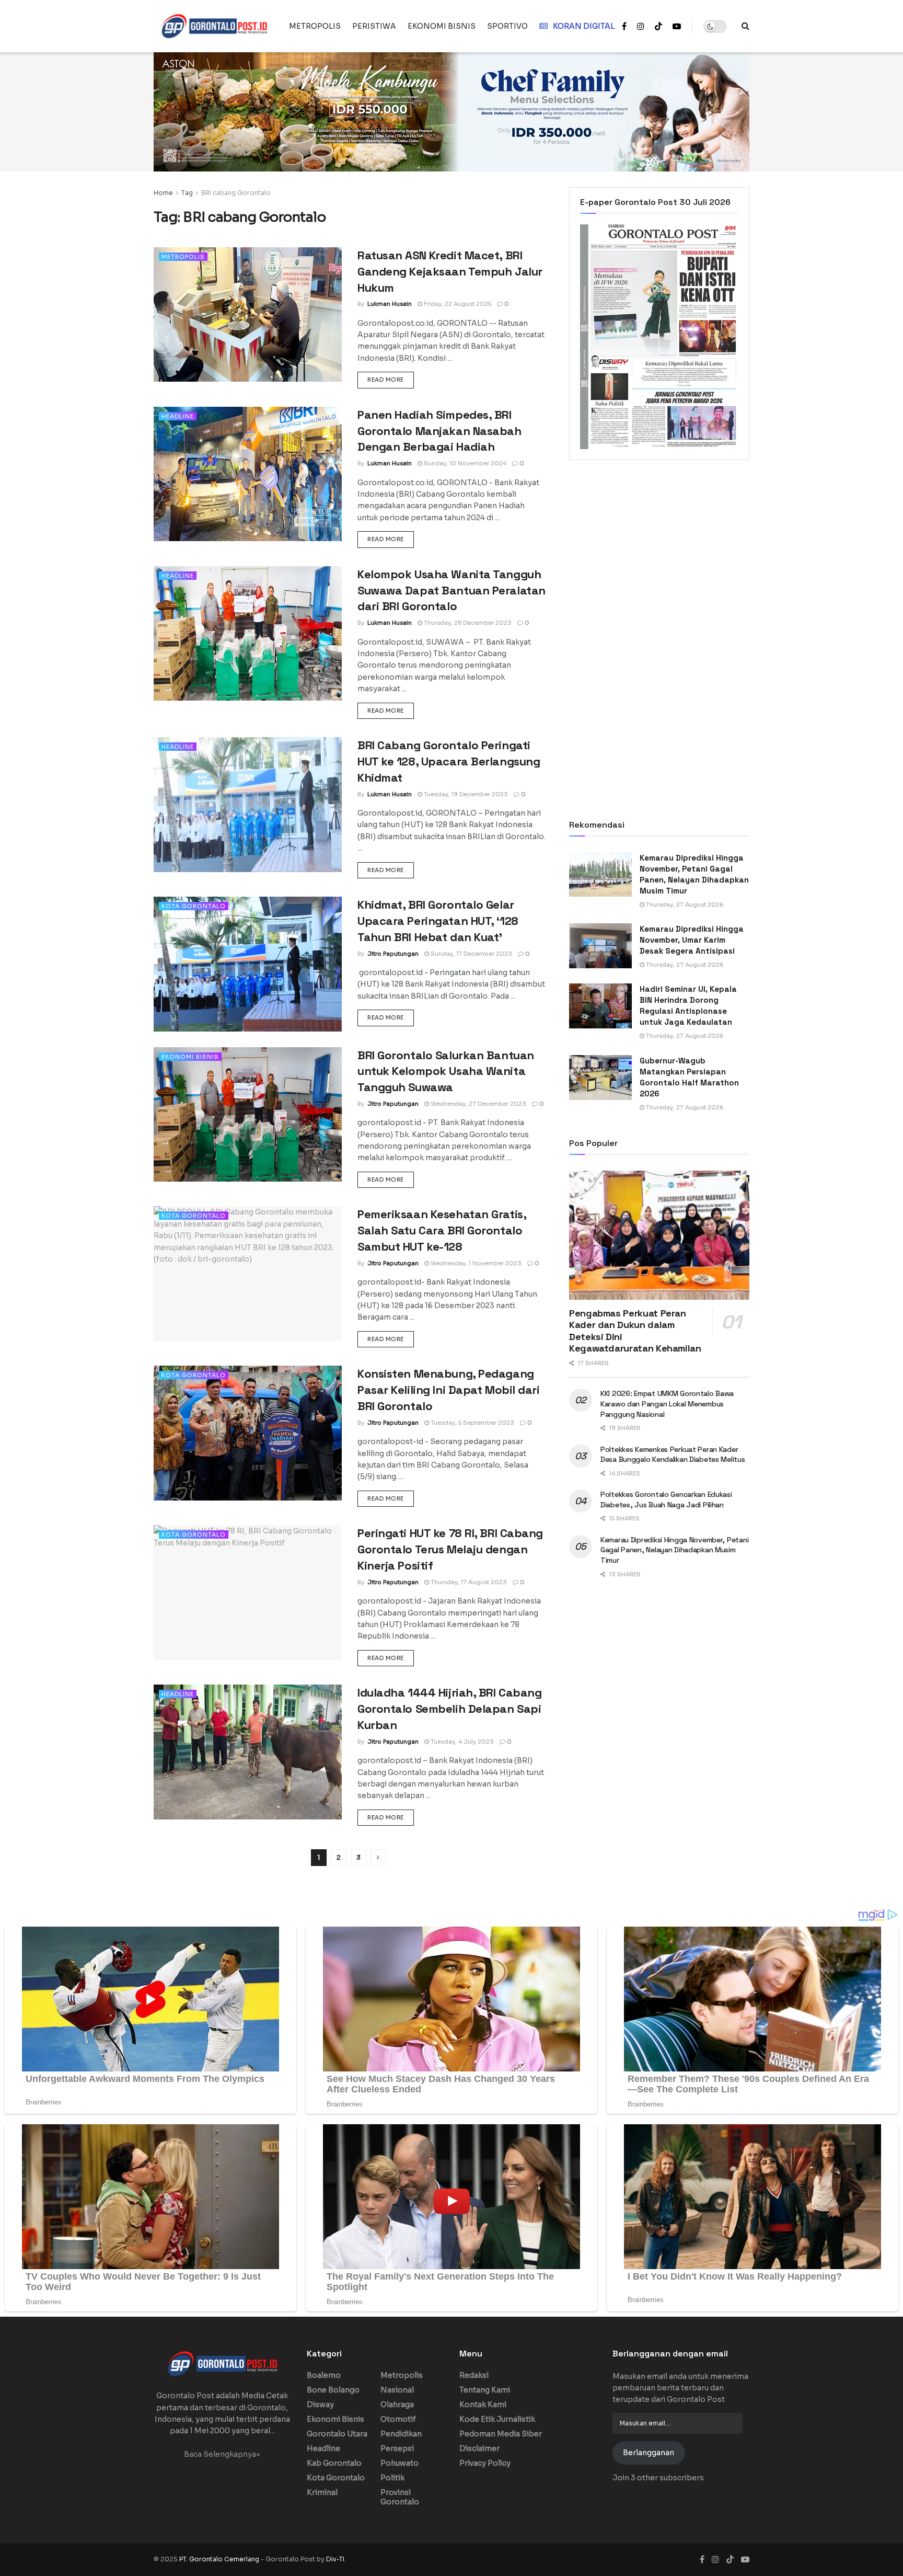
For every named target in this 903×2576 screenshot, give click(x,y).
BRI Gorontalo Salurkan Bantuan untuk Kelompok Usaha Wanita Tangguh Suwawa (446, 1071)
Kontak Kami (483, 2405)
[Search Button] (745, 26)
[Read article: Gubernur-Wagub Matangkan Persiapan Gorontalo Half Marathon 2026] (600, 1078)
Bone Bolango (333, 2390)
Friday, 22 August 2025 (457, 304)
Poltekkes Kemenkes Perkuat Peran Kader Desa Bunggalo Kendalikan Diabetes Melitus (673, 1455)
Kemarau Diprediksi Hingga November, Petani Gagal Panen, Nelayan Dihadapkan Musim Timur (674, 1550)
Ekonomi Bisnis (190, 1057)
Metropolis (183, 257)
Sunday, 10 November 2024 (464, 463)
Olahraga (397, 2405)
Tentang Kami (485, 2390)
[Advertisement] (659, 554)
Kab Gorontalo (334, 2463)
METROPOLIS (315, 26)
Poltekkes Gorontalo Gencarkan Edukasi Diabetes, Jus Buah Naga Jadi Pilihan (666, 1499)
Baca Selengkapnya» (222, 2454)
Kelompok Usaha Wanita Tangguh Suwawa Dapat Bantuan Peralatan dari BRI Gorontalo (451, 590)
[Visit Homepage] (214, 26)
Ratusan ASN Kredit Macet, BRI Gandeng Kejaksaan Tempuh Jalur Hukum (450, 271)
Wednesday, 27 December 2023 (478, 1104)
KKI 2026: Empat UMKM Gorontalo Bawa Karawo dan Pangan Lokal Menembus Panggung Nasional (667, 1404)
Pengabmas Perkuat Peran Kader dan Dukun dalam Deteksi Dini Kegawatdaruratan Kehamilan (635, 1331)
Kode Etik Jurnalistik (497, 2419)
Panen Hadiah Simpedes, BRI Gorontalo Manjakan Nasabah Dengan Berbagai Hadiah (439, 431)
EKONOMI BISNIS (442, 26)
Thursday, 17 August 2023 (468, 1582)
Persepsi (397, 2448)
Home (163, 193)
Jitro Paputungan (393, 954)
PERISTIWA (374, 26)
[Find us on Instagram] (641, 26)
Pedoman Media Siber (501, 2434)
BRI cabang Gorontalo (236, 193)
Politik (392, 2478)
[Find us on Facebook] (624, 26)
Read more (391, 379)
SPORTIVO (507, 26)
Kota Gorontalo (194, 906)
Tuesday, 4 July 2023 (461, 1742)
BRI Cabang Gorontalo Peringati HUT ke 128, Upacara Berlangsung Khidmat (449, 761)
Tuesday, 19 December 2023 (465, 794)
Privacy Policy (485, 2463)
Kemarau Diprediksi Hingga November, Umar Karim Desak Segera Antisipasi (692, 940)
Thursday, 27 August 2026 (684, 905)
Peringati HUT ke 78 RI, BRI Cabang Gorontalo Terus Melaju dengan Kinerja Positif (450, 1549)
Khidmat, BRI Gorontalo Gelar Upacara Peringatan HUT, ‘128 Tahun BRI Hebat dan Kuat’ (438, 921)
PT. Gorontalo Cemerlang (220, 2559)
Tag (187, 193)
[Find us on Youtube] (677, 26)
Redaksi (474, 2375)
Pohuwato (400, 2463)
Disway (320, 2405)
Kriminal (322, 2492)
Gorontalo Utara (337, 2434)
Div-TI (335, 2559)
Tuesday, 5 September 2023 (472, 1423)
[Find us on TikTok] (658, 27)
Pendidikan (401, 2434)
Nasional (397, 2390)
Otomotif (398, 2419)
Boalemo (324, 2375)
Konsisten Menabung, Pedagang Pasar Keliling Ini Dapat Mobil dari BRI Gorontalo (449, 1390)
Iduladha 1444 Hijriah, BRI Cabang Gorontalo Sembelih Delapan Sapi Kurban (449, 1709)
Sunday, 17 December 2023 (471, 954)
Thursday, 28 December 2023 (467, 623)
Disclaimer (479, 2448)
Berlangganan (649, 2453)
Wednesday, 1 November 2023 (475, 1263)
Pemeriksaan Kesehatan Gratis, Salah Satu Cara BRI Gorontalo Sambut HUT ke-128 (442, 1230)
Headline (178, 416)
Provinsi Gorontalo (400, 2497)
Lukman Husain (390, 304)
